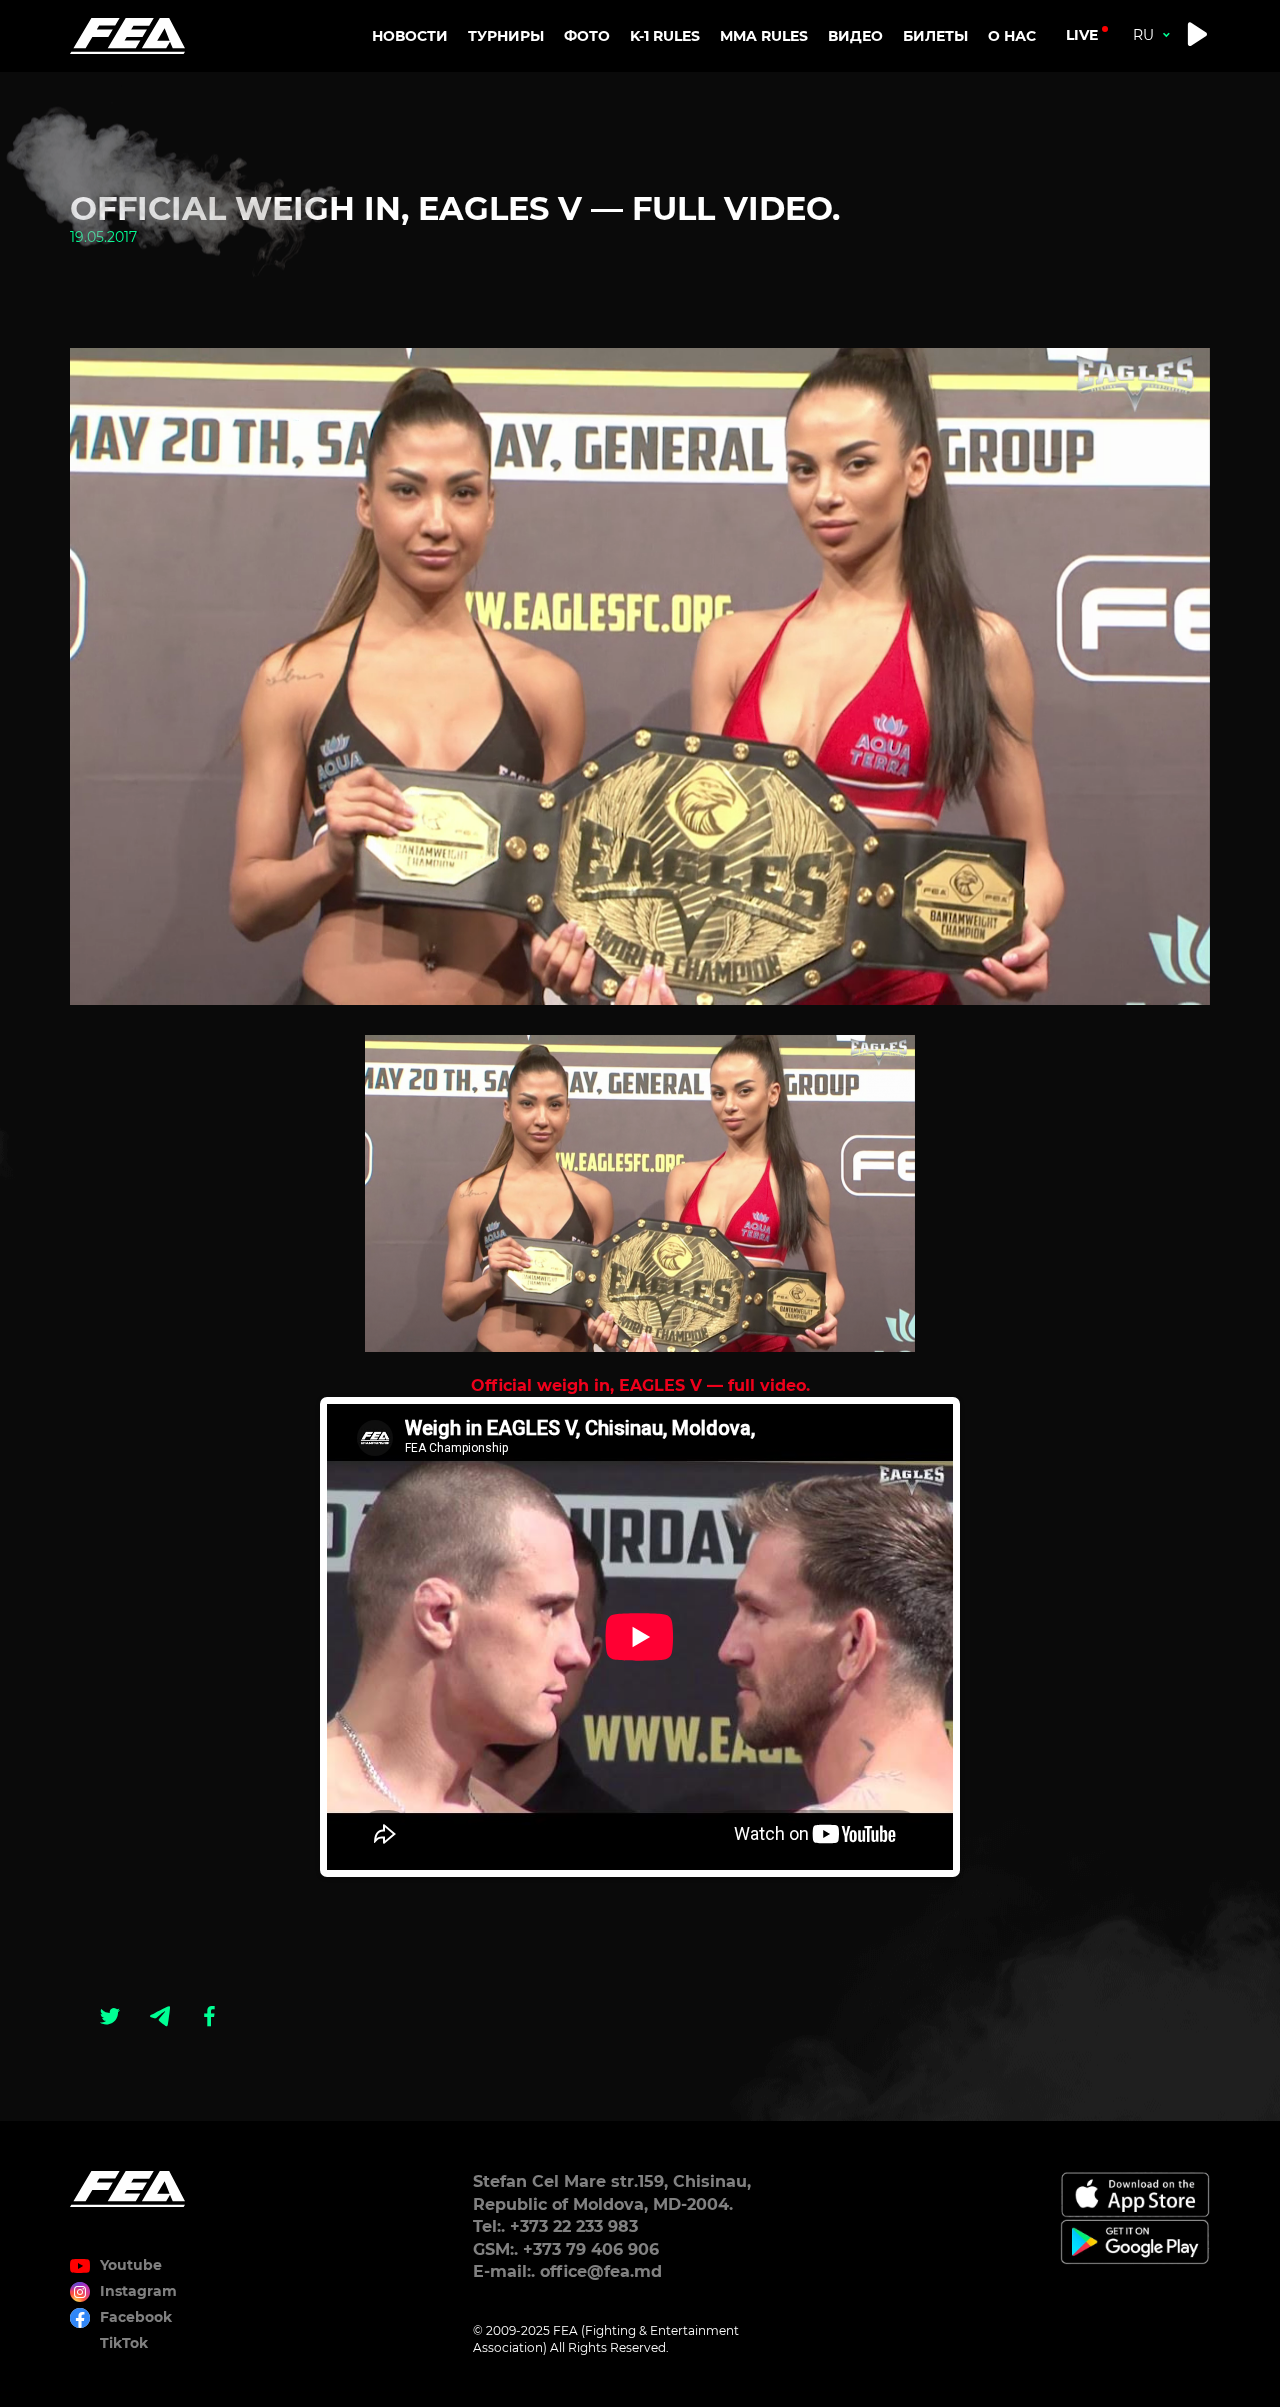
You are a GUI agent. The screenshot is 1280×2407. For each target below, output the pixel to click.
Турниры (506, 36)
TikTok (124, 2343)
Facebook (136, 2317)
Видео (855, 36)
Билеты (935, 36)
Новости (410, 36)
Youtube (131, 2265)
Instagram (138, 2291)
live (1082, 35)
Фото (587, 36)
